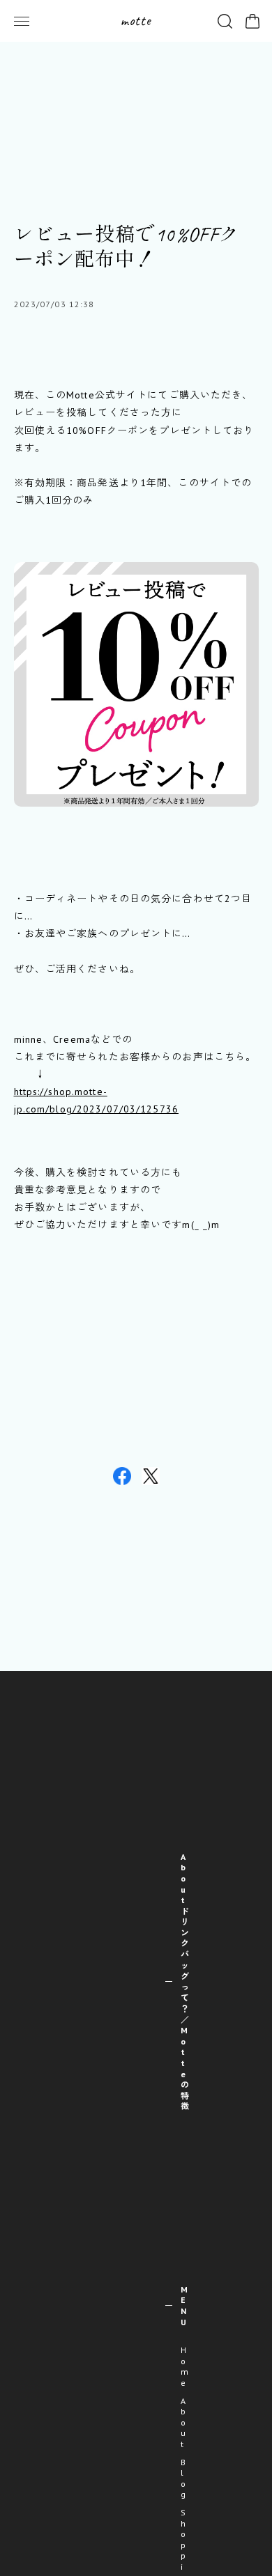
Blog (183, 2478)
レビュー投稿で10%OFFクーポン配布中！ (127, 247)
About (183, 2422)
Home (185, 2366)
